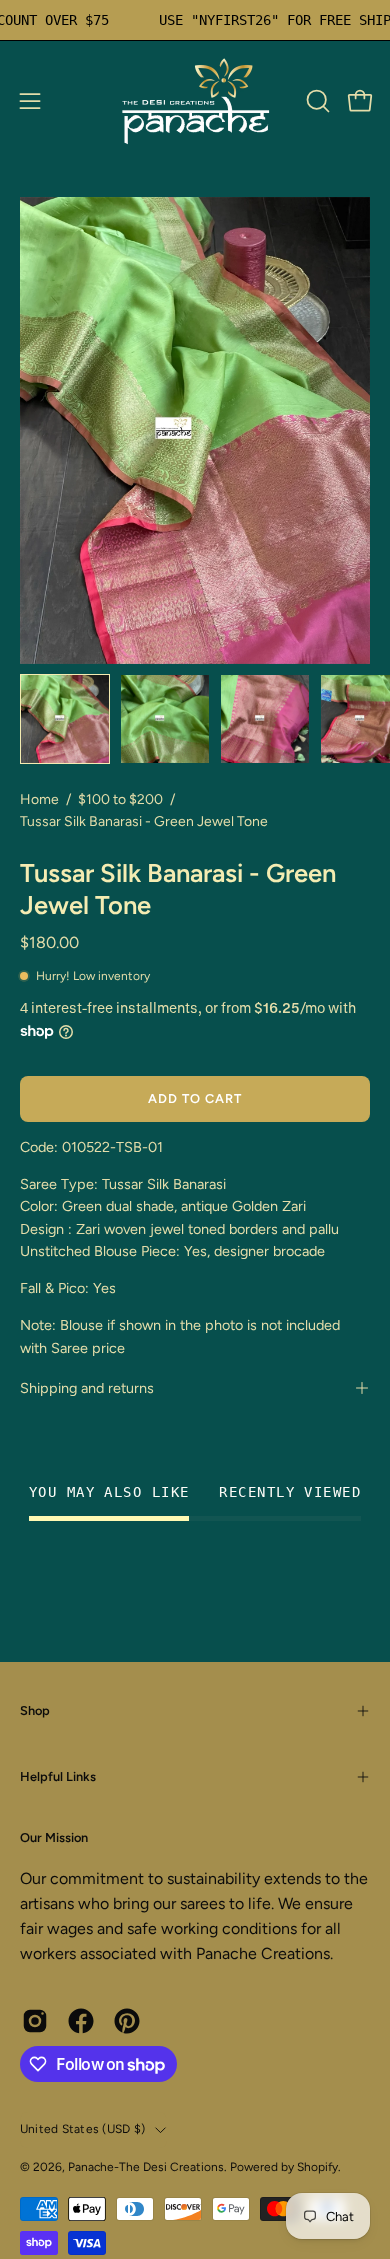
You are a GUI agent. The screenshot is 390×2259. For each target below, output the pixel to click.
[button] (316, 101)
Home (39, 799)
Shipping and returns (87, 1388)
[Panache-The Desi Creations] (195, 101)
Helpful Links (58, 1776)
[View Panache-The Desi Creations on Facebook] (81, 2021)
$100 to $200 (120, 799)
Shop (35, 1710)
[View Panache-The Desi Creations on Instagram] (35, 2021)
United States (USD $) (82, 2129)
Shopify (317, 2167)
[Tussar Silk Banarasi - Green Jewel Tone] (65, 719)
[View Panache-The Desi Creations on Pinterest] (127, 2021)
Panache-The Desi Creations (146, 2167)
